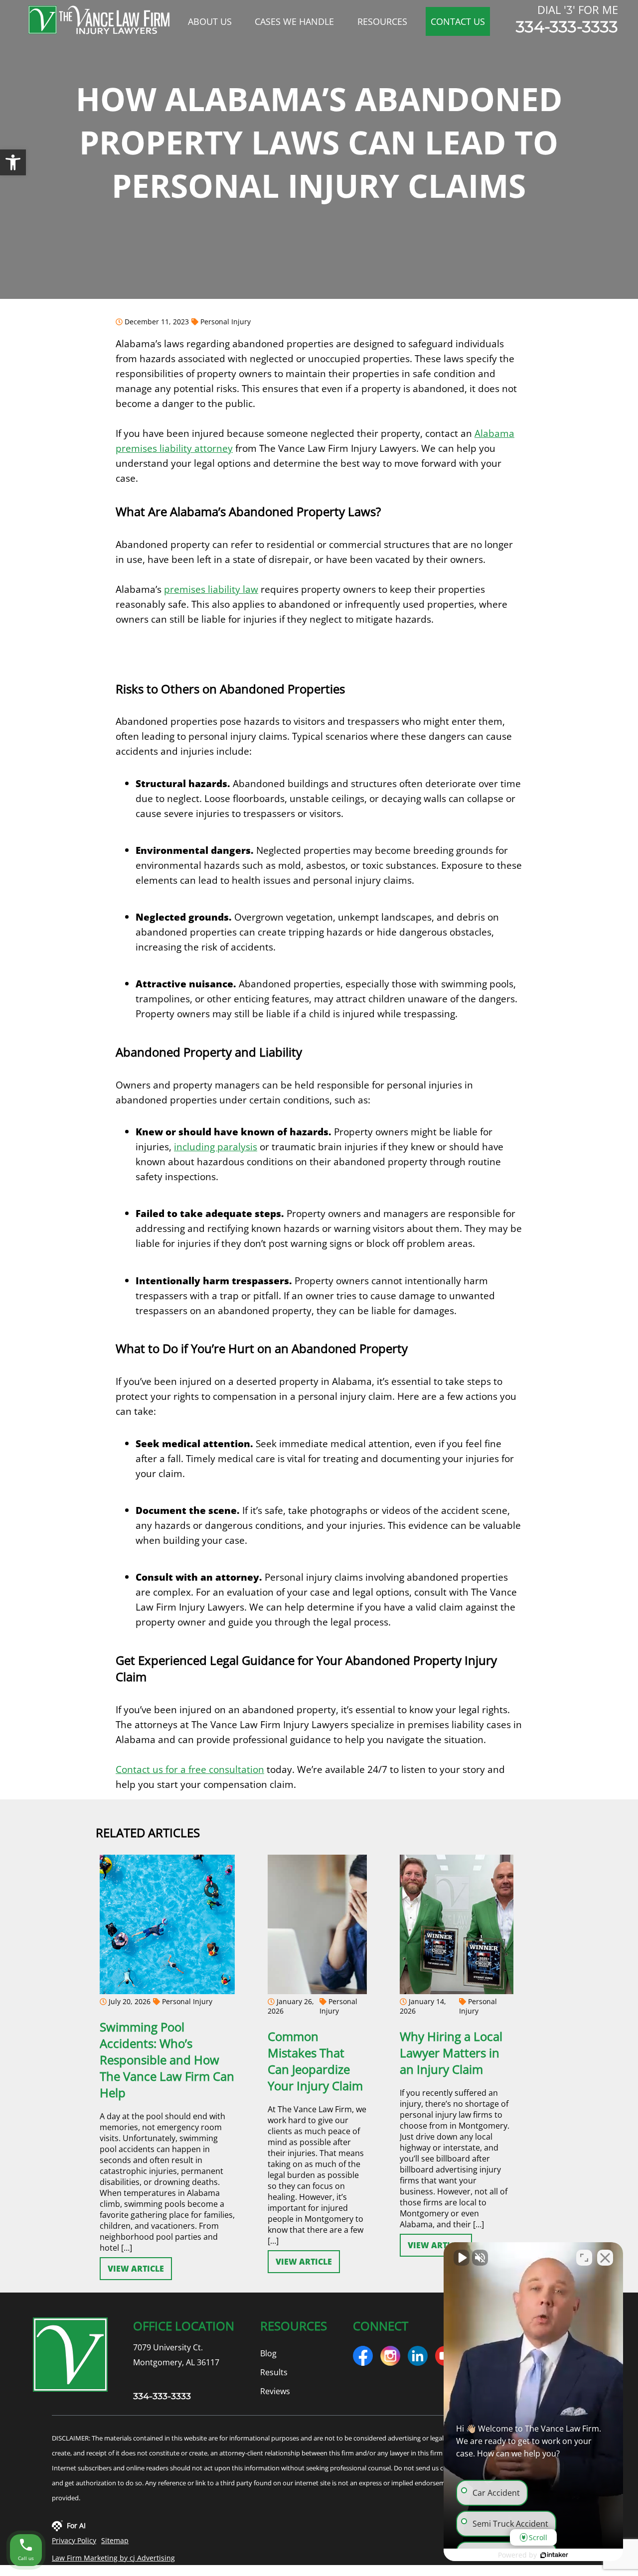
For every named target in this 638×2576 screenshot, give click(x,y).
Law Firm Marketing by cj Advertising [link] (113, 2558)
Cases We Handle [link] (294, 21)
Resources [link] (382, 21)
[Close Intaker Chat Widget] (605, 2258)
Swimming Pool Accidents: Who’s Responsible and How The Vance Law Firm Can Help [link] (167, 2059)
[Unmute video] (462, 2258)
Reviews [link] (275, 2391)
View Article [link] (136, 2268)
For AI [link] (76, 2525)
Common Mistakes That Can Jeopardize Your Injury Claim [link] (315, 2060)
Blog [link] (268, 2353)
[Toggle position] (584, 2258)
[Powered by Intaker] (554, 2555)
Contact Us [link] (458, 21)
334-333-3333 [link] (567, 27)
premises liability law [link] (211, 589)
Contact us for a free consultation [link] (190, 1769)
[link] (13, 162)
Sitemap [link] (115, 2540)
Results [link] (274, 2372)
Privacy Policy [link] (74, 2540)
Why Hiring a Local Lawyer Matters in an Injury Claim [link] (451, 2052)
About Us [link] (210, 21)
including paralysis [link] (216, 1147)
